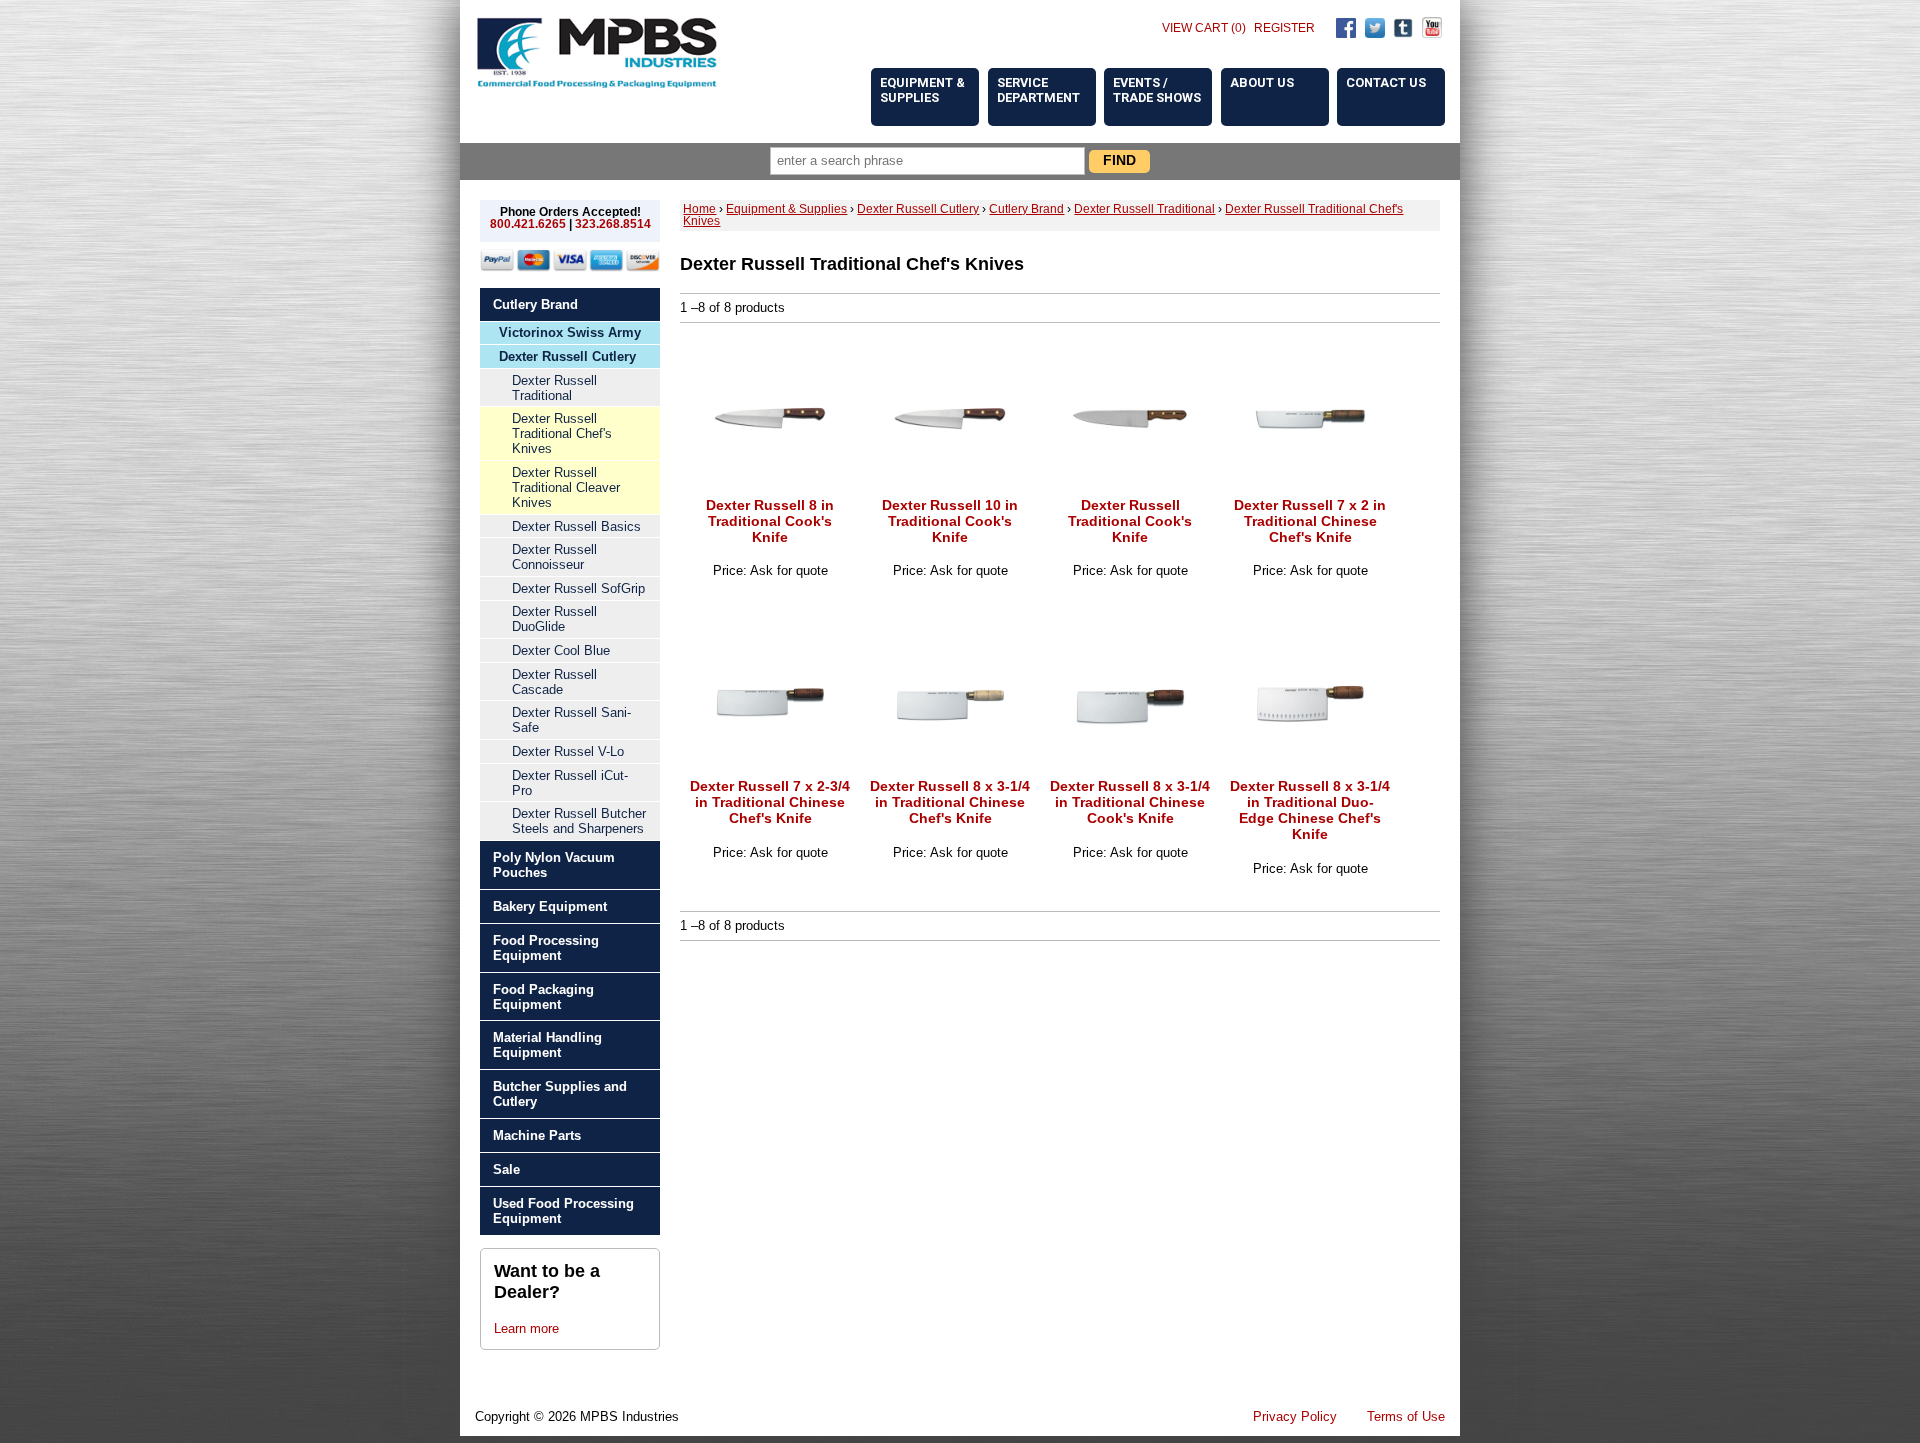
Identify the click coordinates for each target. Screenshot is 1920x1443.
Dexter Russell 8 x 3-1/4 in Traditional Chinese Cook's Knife (1130, 802)
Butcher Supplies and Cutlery (560, 1094)
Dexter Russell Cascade (554, 682)
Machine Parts (537, 1135)
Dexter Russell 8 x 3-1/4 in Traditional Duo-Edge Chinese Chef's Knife (1310, 810)
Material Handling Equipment (547, 1045)
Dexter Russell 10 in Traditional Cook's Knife (950, 521)
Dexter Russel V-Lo (568, 751)
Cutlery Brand (535, 304)
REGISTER (1284, 28)
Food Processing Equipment (546, 948)
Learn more (526, 1328)
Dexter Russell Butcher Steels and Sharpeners (579, 821)
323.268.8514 (613, 224)
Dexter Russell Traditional (554, 388)
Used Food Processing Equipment (563, 1211)
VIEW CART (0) (1204, 28)
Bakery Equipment (550, 906)
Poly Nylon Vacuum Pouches (554, 865)
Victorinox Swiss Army (570, 332)
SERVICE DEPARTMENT (1038, 90)
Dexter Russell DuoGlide (554, 619)
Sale (506, 1169)
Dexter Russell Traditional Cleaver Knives (566, 487)
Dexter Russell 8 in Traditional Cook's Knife (770, 521)
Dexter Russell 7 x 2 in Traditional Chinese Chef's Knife (1310, 521)
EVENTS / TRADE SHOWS (1157, 90)
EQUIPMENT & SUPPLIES (922, 90)
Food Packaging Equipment (543, 997)
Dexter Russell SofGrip (578, 588)
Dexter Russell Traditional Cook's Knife (1130, 521)
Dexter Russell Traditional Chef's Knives (562, 433)
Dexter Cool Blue (561, 650)
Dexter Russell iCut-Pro (570, 783)
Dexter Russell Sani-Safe (571, 720)
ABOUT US (1262, 82)
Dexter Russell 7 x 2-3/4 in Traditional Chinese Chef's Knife (770, 802)
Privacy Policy (1295, 1416)
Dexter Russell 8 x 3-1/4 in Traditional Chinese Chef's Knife (950, 802)
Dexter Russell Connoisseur (554, 557)
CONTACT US (1386, 82)
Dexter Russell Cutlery (567, 356)
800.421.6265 (528, 224)
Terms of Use (1406, 1416)
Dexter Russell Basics (576, 526)
